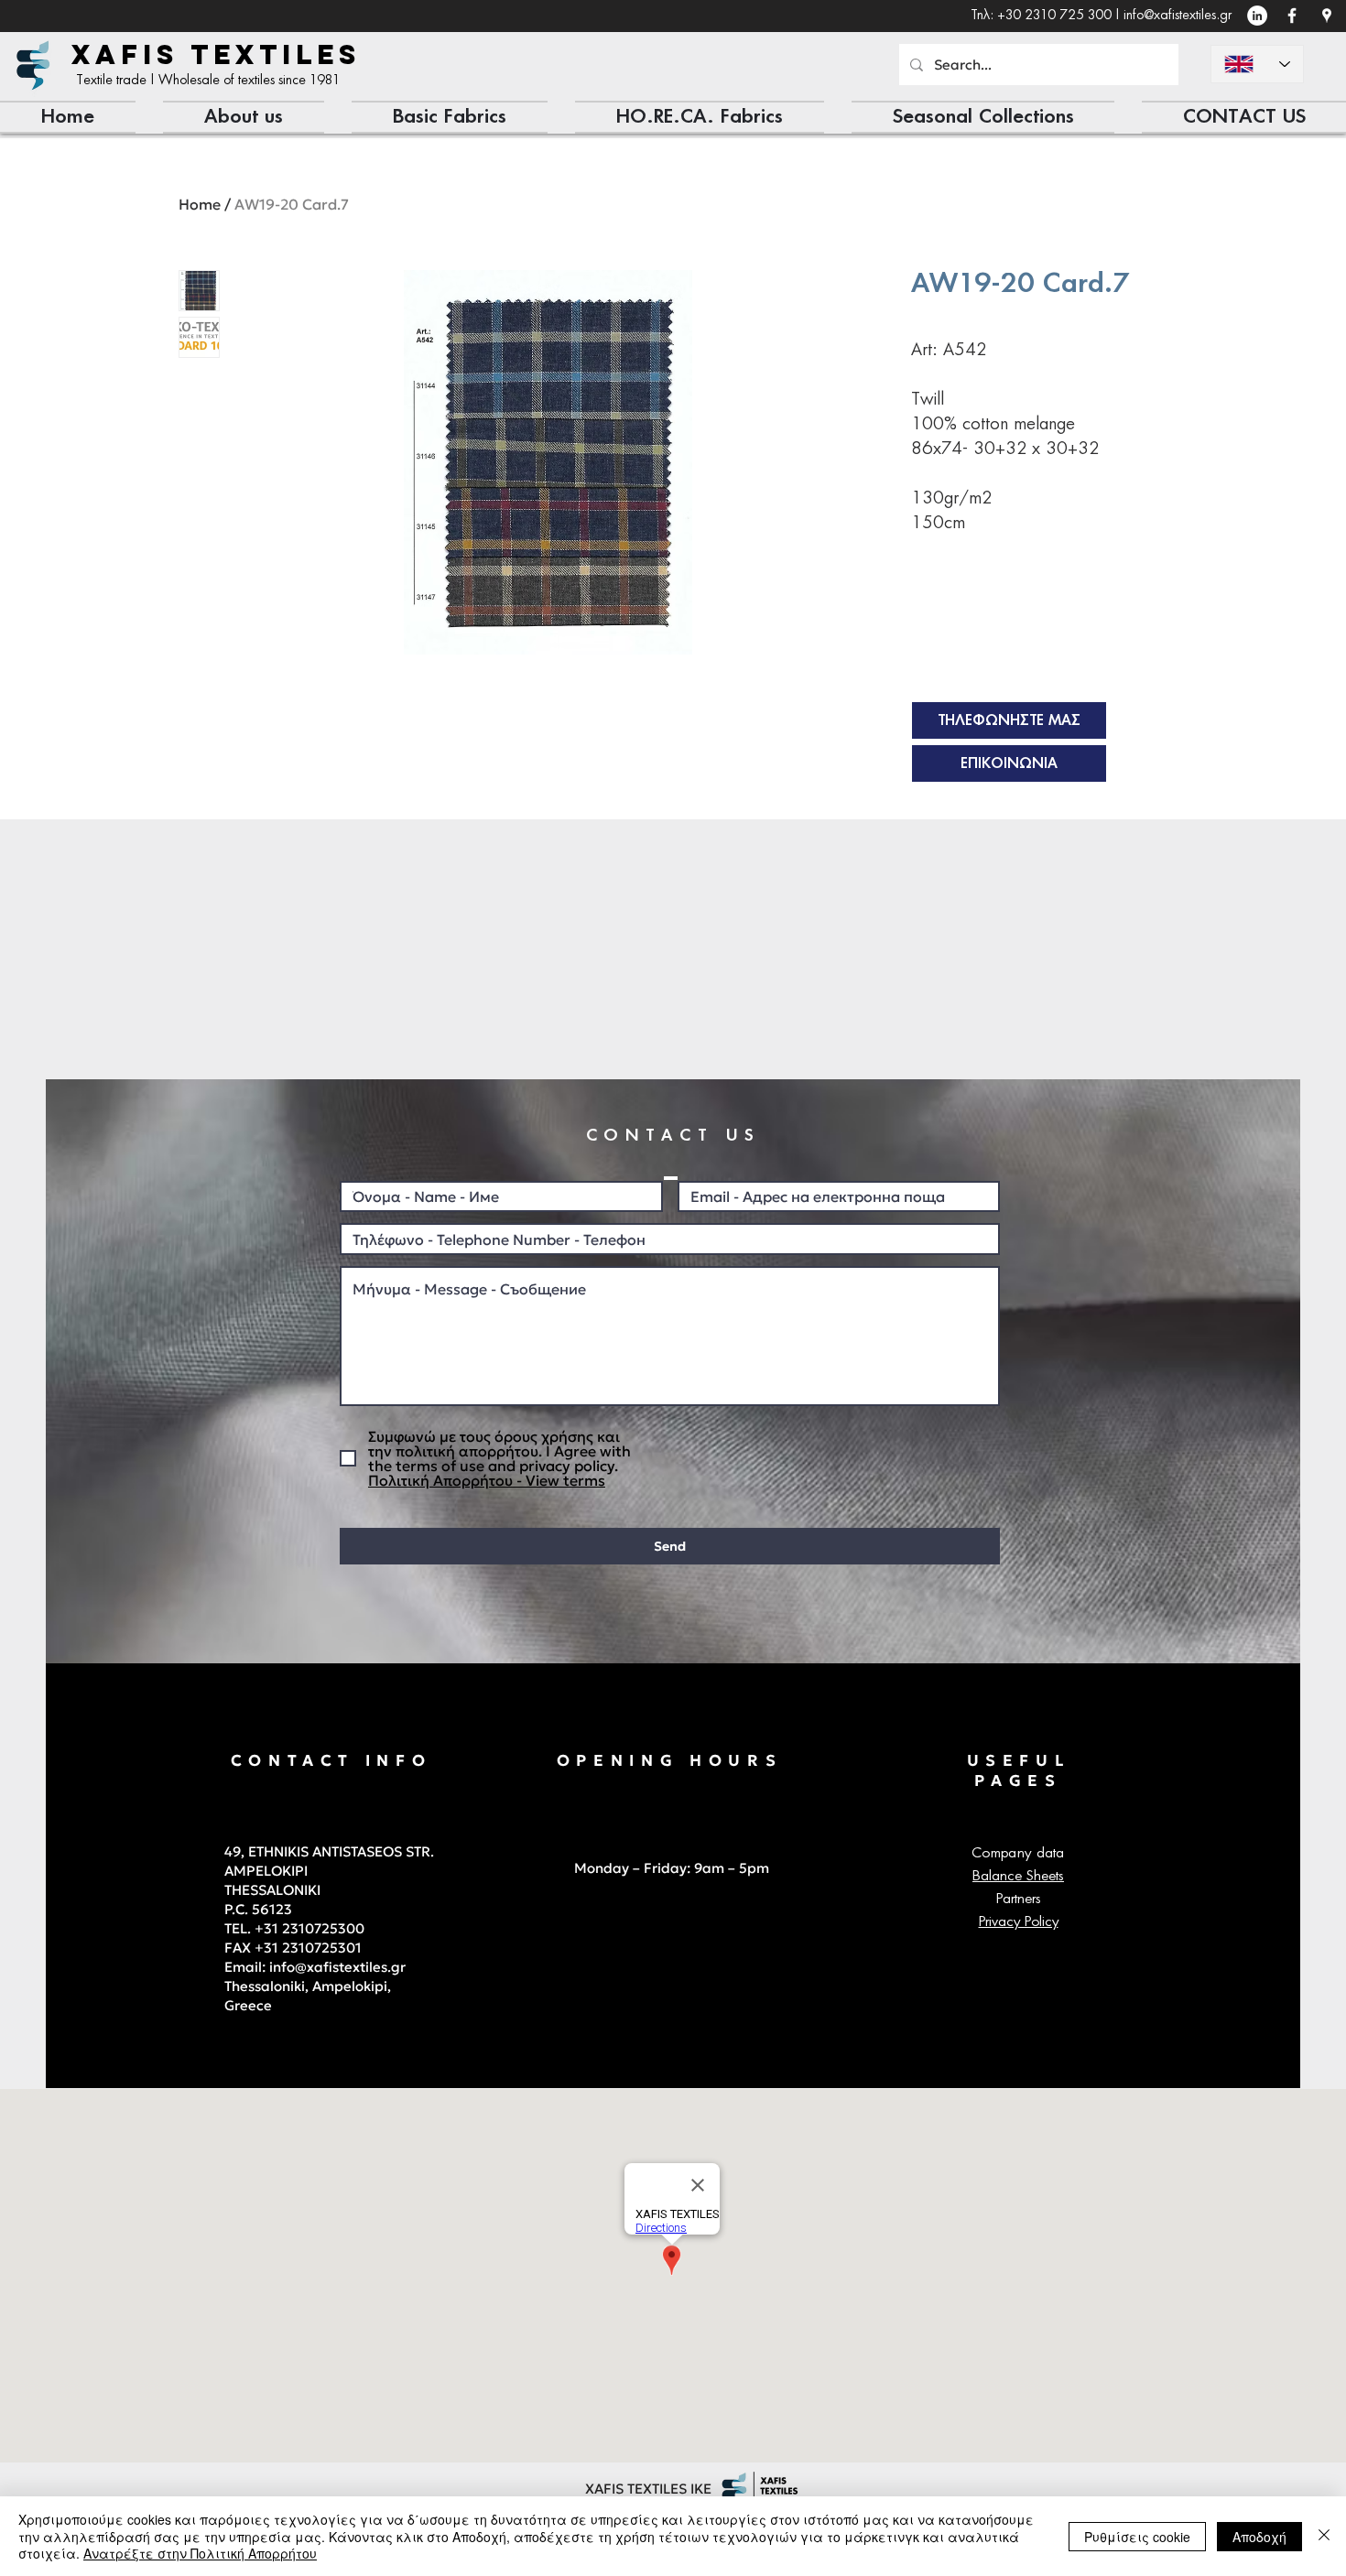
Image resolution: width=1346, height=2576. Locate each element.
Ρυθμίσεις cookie (1137, 2537)
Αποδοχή (1259, 2537)
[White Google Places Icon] (1327, 16)
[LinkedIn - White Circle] (1257, 16)
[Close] (1324, 2536)
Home (200, 204)
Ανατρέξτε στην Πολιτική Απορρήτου (200, 2553)
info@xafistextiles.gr (1178, 16)
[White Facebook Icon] (1292, 16)
